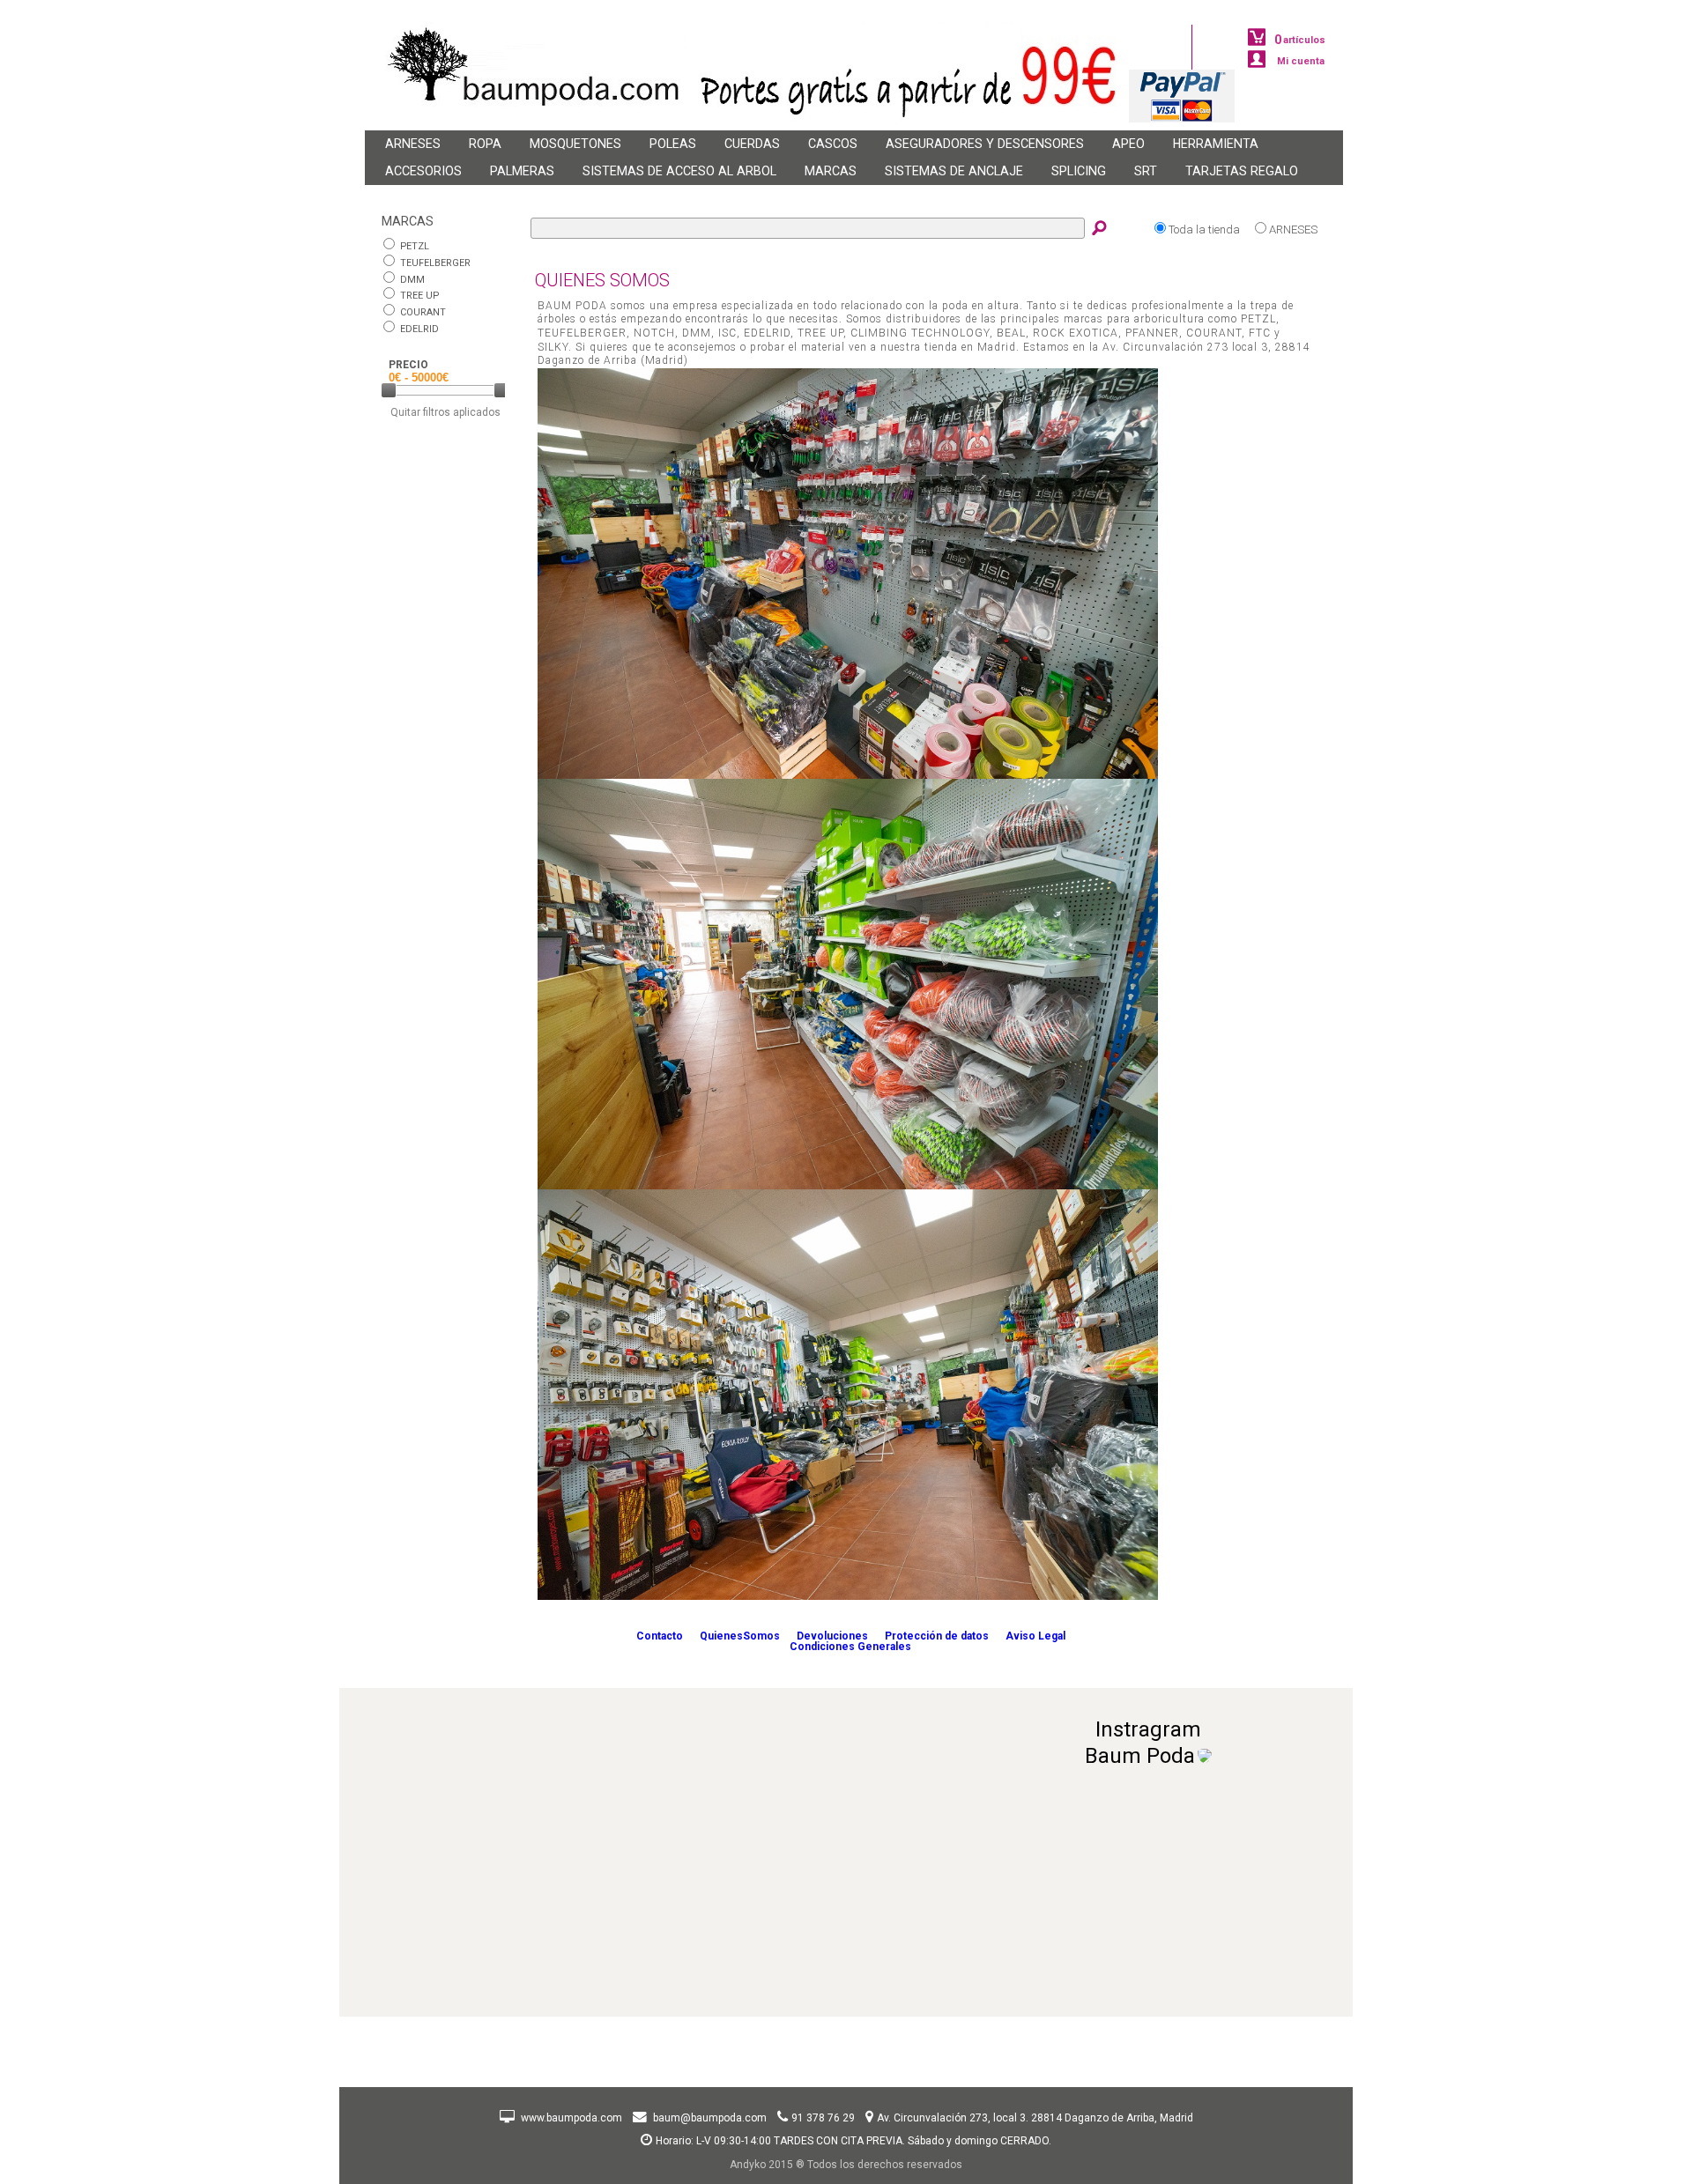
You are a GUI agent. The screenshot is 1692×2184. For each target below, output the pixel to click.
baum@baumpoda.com (710, 2118)
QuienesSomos (740, 1636)
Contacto (660, 1636)
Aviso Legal (1035, 1636)
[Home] (523, 126)
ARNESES (1293, 230)
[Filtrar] (501, 403)
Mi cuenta (1301, 61)
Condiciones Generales (850, 1647)
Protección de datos (937, 1636)
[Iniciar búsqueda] (1101, 230)
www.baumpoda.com (573, 2118)
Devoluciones (832, 1636)
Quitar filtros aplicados (445, 412)
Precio (408, 365)
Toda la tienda (1204, 230)
